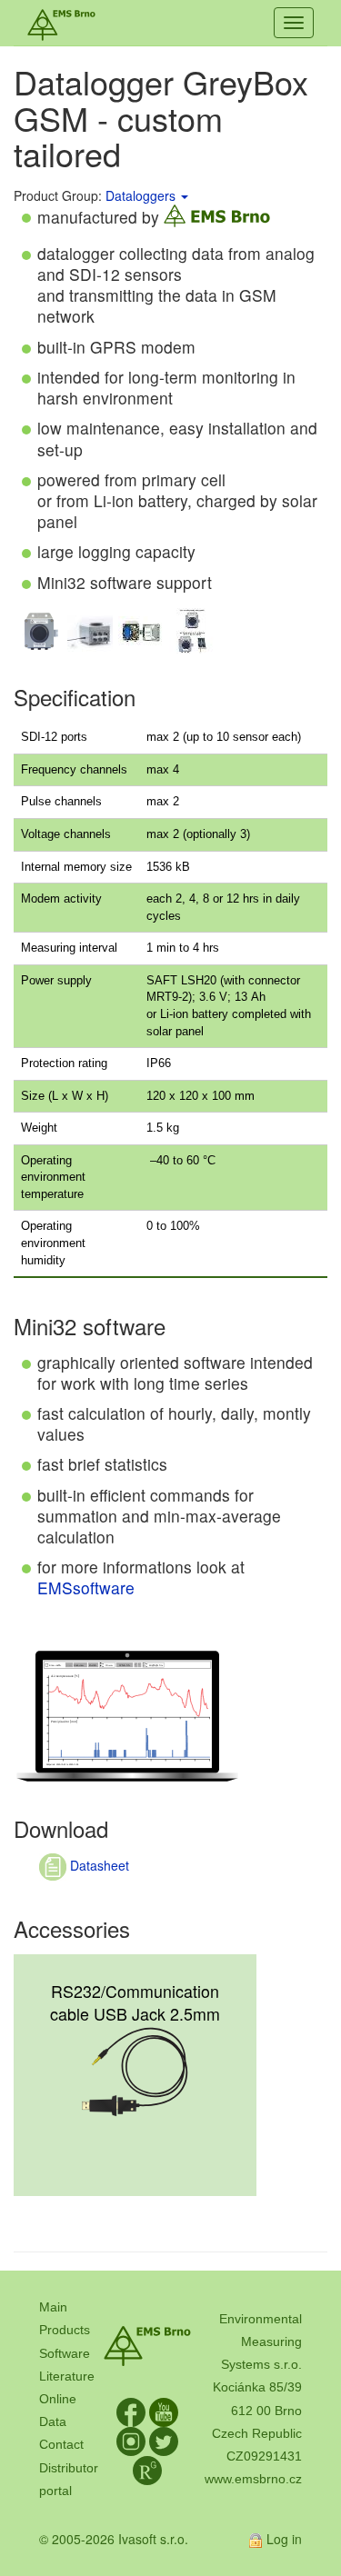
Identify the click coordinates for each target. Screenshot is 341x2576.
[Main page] (61, 23)
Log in (284, 2539)
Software (65, 2353)
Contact (61, 2444)
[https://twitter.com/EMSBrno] (164, 2441)
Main (53, 2307)
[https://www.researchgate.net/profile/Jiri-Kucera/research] (147, 2470)
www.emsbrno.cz (253, 2479)
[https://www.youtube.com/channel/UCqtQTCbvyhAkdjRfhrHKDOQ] (164, 2411)
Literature (67, 2376)
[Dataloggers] (184, 195)
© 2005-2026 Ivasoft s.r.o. (114, 2539)
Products (65, 2330)
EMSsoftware (86, 1588)
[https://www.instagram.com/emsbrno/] (131, 2441)
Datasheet (98, 1865)
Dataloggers (140, 195)
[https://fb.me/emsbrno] (131, 2411)
